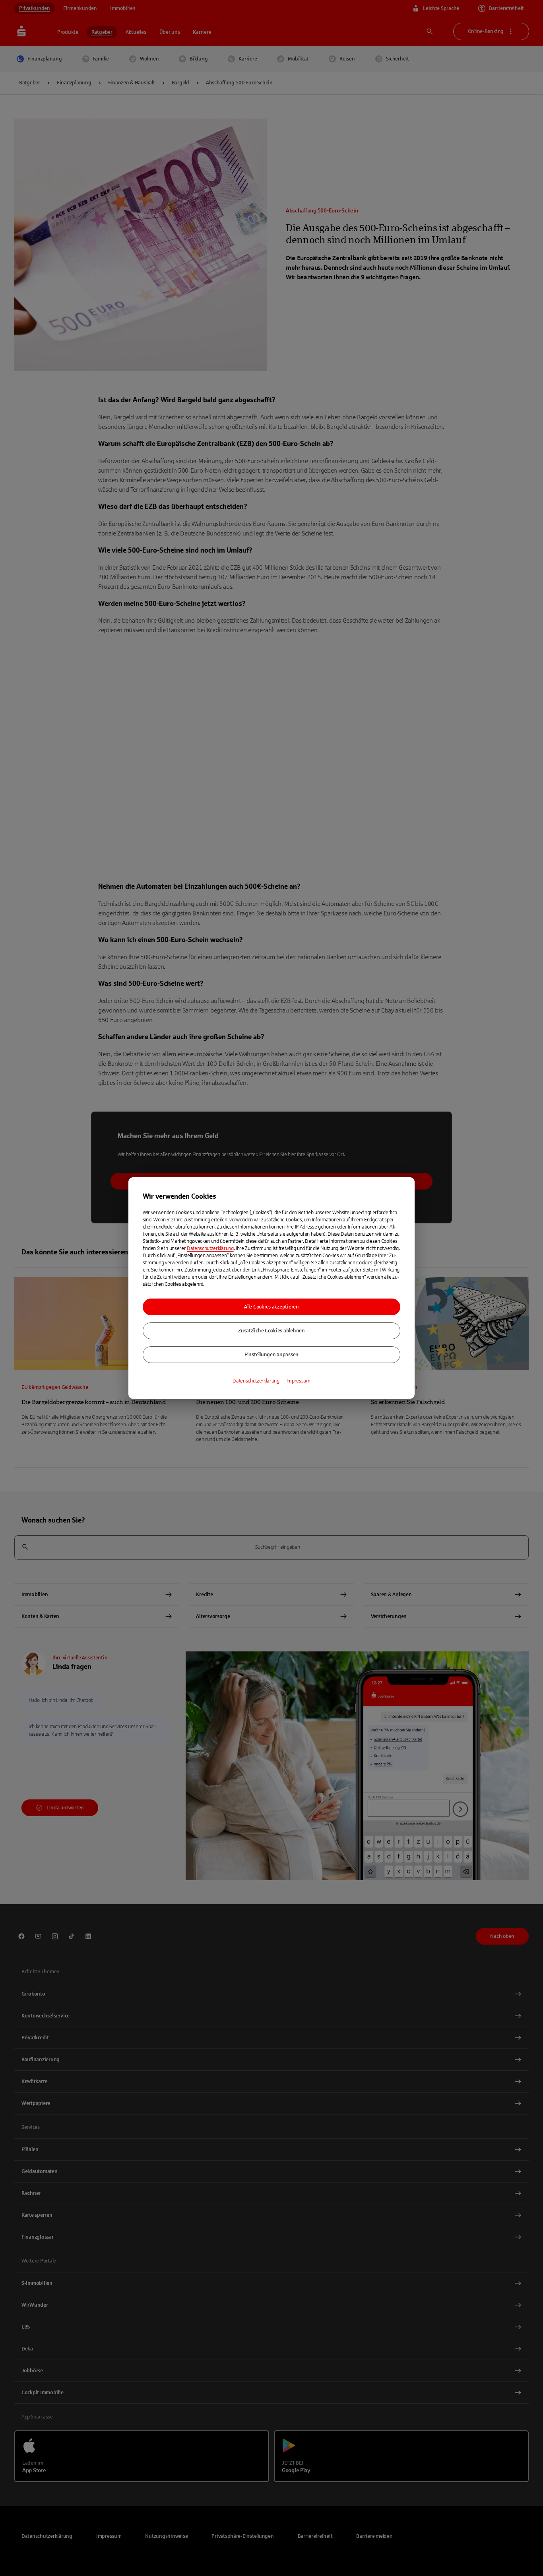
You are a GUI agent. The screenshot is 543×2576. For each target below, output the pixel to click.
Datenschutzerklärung (210, 1248)
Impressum (299, 1381)
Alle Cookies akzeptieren (271, 1307)
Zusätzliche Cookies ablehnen (271, 1331)
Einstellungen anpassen (271, 1355)
